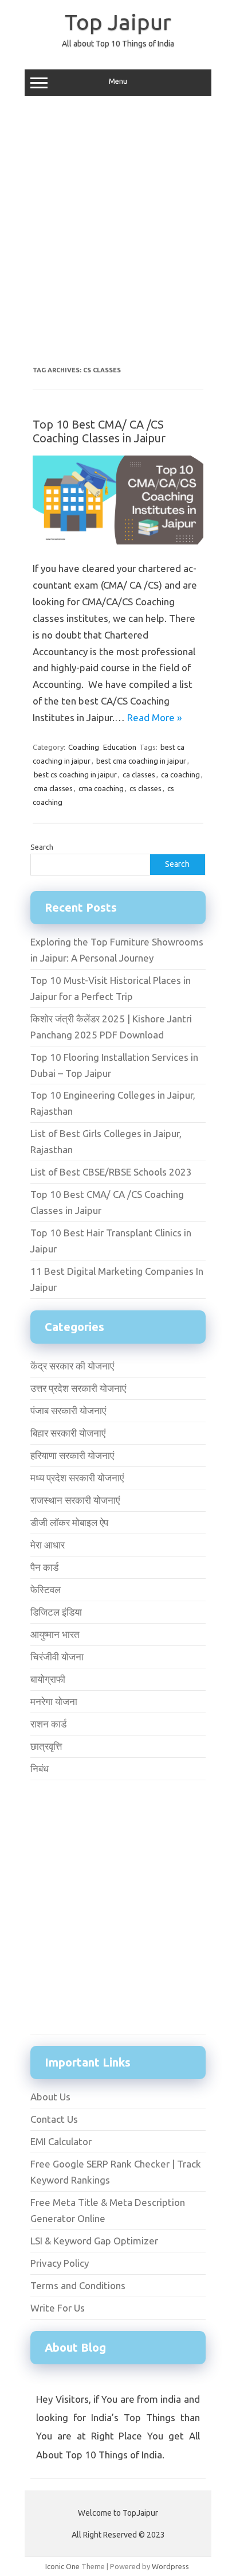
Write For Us (58, 2308)
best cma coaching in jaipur (141, 761)
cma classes (53, 788)
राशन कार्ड (48, 1724)
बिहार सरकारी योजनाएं (68, 1433)
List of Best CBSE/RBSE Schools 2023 (111, 1172)
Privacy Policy (60, 2263)
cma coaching (101, 788)
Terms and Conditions (78, 2285)
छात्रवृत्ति (46, 1746)
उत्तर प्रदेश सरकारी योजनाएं (78, 1388)
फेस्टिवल (46, 1589)
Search (42, 847)
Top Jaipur (118, 22)
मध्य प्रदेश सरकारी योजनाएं (77, 1478)
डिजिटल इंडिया (56, 1612)
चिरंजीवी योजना (57, 1657)
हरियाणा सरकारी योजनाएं (72, 1455)
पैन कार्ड (44, 1567)
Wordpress (170, 2566)
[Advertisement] (118, 231)
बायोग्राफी (48, 1679)
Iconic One (62, 2566)
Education (120, 747)
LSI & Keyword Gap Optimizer (94, 2241)
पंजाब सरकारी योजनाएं (68, 1410)
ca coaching (180, 775)
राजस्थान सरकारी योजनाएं (75, 1500)
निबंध (40, 1768)
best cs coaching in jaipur (75, 775)
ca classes (139, 775)
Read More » (154, 717)
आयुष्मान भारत (55, 1634)
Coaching (84, 747)
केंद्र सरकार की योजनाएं (72, 1366)
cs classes (145, 788)
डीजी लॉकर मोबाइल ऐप (69, 1522)
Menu (118, 81)
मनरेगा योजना (54, 1701)
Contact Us (54, 2119)
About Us (50, 2097)
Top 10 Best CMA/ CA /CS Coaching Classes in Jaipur (99, 431)
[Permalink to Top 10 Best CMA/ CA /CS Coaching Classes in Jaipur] (118, 542)
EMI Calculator (61, 2141)
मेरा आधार (48, 1545)
